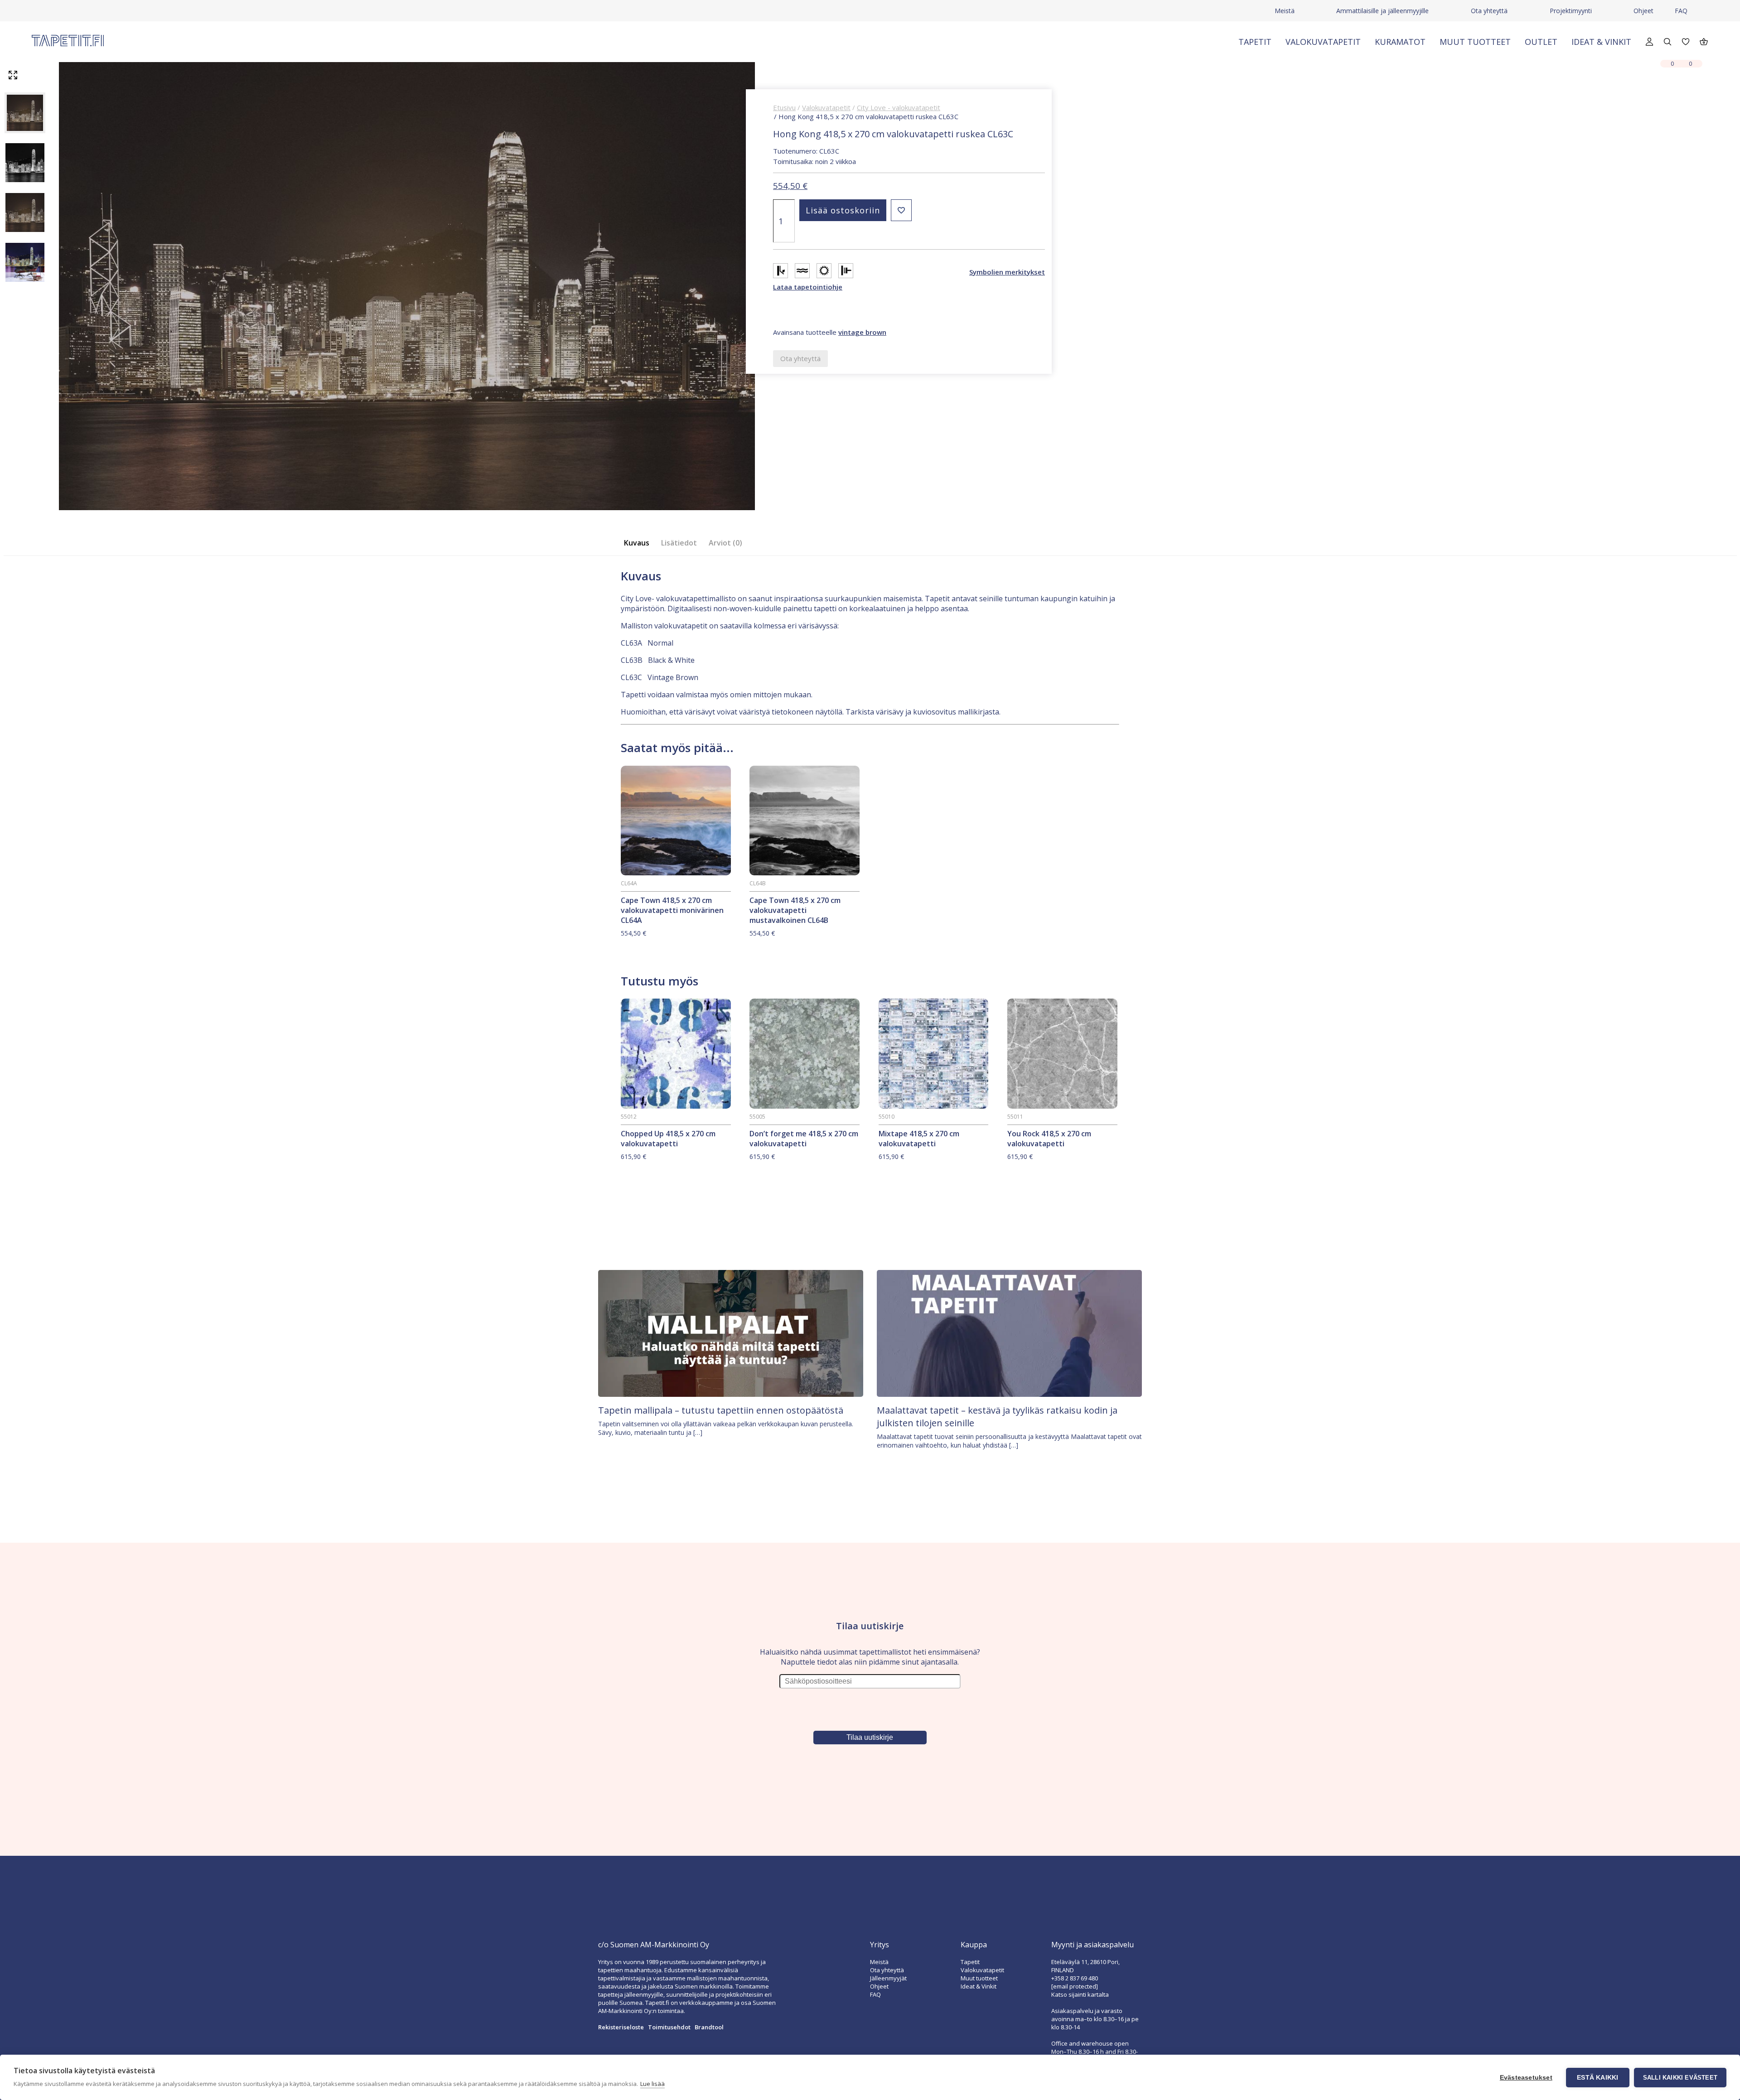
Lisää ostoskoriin (843, 210)
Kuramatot (1400, 42)
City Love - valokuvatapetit (899, 107)
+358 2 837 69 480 (1075, 1978)
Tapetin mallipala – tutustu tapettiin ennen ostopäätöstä (721, 1410)
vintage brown (862, 332)
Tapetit (1255, 42)
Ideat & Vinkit (1601, 42)
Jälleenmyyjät (888, 1978)
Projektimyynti (1571, 11)
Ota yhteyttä (1489, 11)
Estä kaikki (1597, 2078)
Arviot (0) (725, 543)
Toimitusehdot (669, 2027)
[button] (901, 210)
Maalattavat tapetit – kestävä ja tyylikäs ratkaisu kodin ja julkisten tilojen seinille (997, 1417)
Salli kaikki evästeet (1680, 2078)
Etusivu (784, 107)
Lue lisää (652, 2084)
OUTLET (1541, 42)
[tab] (639, 543)
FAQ (1681, 11)
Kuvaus (637, 543)
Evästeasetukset (1526, 2078)
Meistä (1285, 11)
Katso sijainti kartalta (1080, 1994)
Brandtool (709, 2027)
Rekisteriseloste (621, 2027)
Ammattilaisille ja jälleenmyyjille (1382, 11)
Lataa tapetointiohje (808, 287)
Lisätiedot (679, 543)
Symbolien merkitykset (1007, 272)
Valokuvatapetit (1323, 42)
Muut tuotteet (1475, 42)
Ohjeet (1643, 11)
